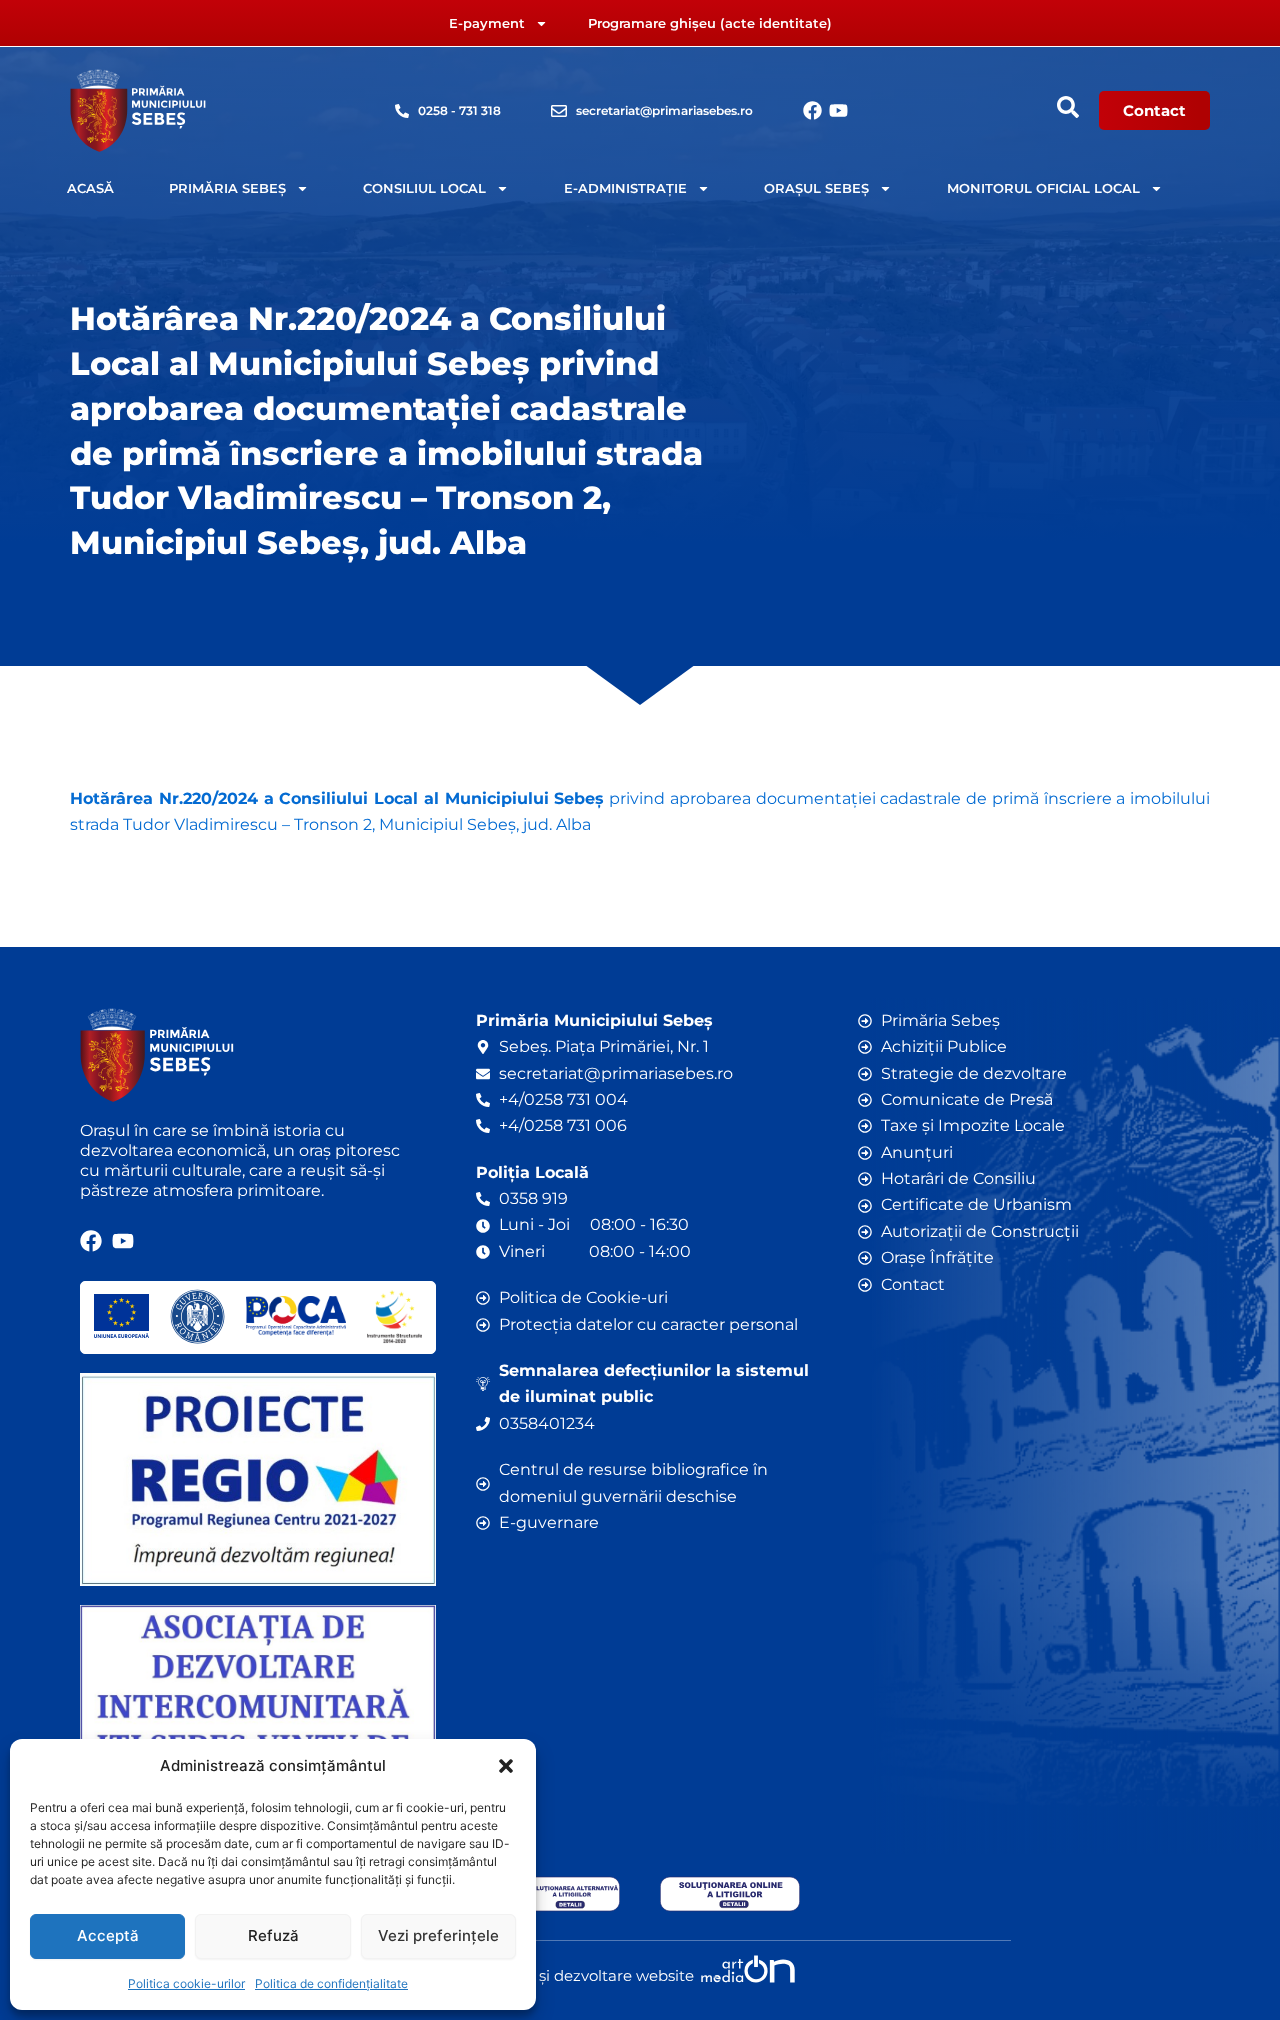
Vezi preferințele (438, 1935)
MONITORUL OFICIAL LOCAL (1043, 188)
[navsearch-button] (1068, 107)
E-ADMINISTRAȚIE (625, 188)
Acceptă (108, 1935)
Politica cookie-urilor (186, 1983)
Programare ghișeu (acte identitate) (710, 23)
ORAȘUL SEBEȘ (816, 188)
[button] (506, 1766)
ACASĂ (90, 188)
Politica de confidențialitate (331, 1983)
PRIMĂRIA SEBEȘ (227, 188)
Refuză (273, 1935)
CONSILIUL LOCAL (424, 188)
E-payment (487, 23)
